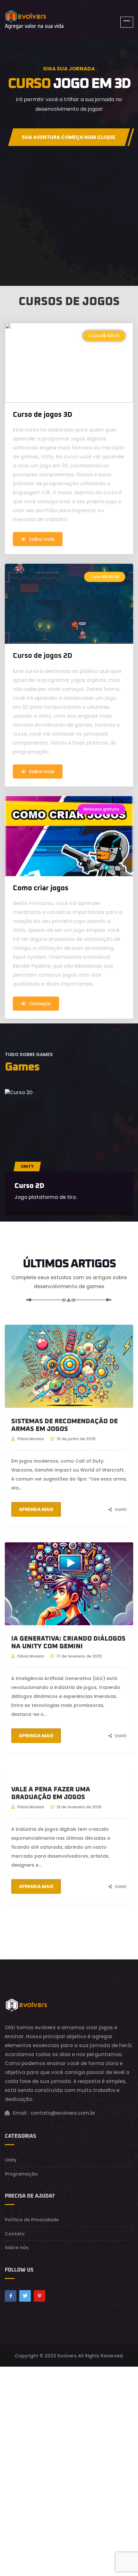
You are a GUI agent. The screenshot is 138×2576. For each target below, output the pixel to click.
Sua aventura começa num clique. (69, 137)
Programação (21, 2174)
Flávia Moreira (31, 1439)
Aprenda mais (36, 1509)
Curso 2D (29, 1186)
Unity (27, 1166)
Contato (15, 2234)
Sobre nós (17, 2248)
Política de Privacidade (32, 2220)
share (121, 1510)
